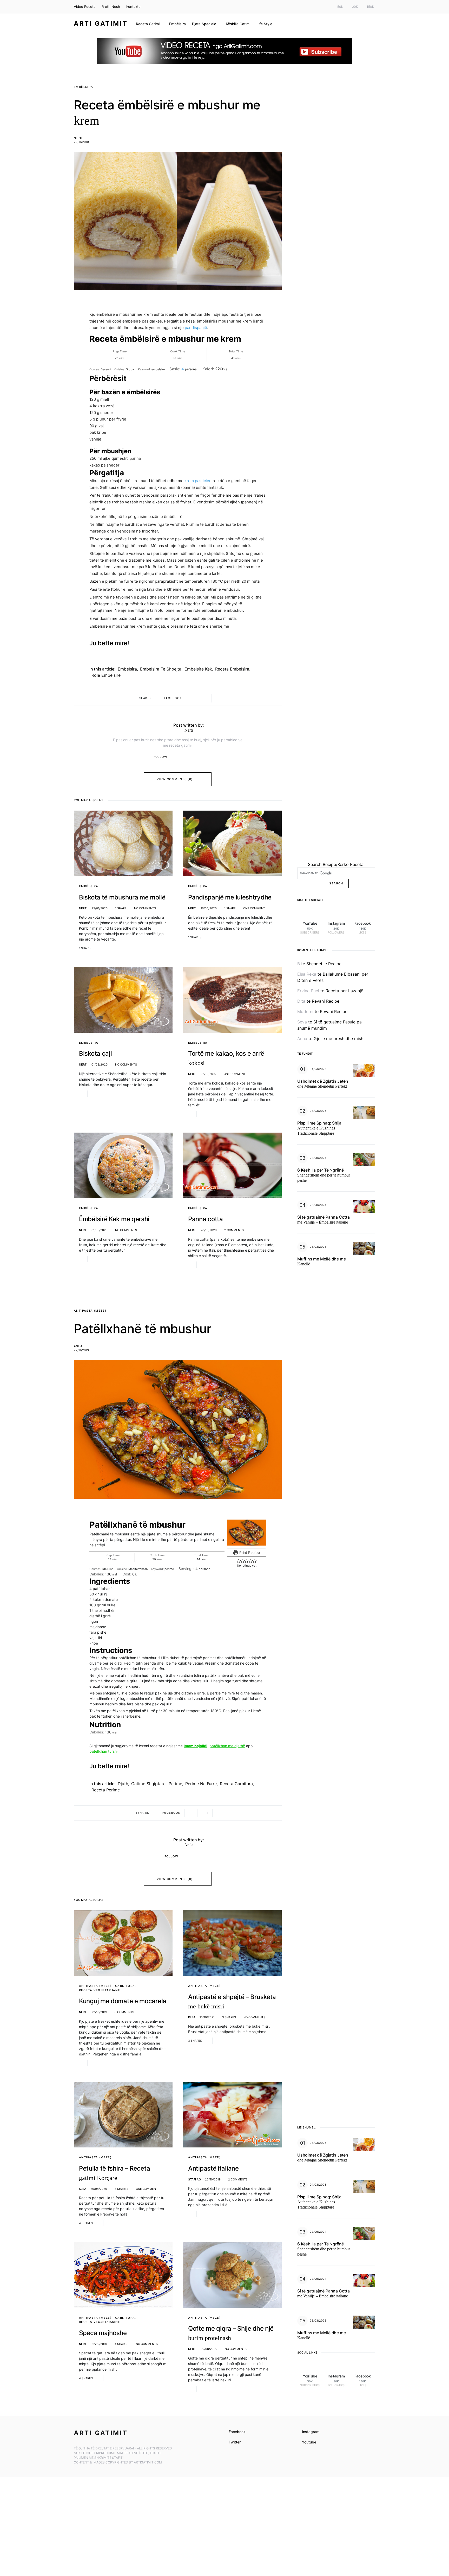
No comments (145, 908)
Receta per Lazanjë (344, 991)
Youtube (309, 2442)
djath (123, 1784)
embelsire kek (198, 669)
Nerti (78, 138)
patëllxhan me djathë (227, 1746)
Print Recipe (249, 1552)
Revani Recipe (326, 1001)
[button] (239, 1561)
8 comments (124, 2012)
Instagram (311, 2432)
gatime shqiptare (148, 1784)
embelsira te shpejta (161, 669)
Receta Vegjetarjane (100, 1990)
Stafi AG (194, 2179)
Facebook (237, 2432)
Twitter (235, 2442)
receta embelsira (232, 669)
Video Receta (85, 6)
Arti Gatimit (101, 24)
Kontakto (133, 6)
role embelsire (106, 675)
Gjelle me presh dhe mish (338, 1039)
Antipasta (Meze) (90, 1311)
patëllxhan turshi (103, 1751)
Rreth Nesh (111, 6)
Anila (78, 1346)
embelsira (127, 669)
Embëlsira (83, 87)
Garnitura (125, 1986)
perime (175, 1784)
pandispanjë (196, 328)
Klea (192, 2017)
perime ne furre (201, 1784)
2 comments (234, 1230)
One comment (254, 908)
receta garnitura (236, 1784)
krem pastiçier (197, 481)
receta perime (106, 1790)
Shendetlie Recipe (324, 964)
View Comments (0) (175, 779)
